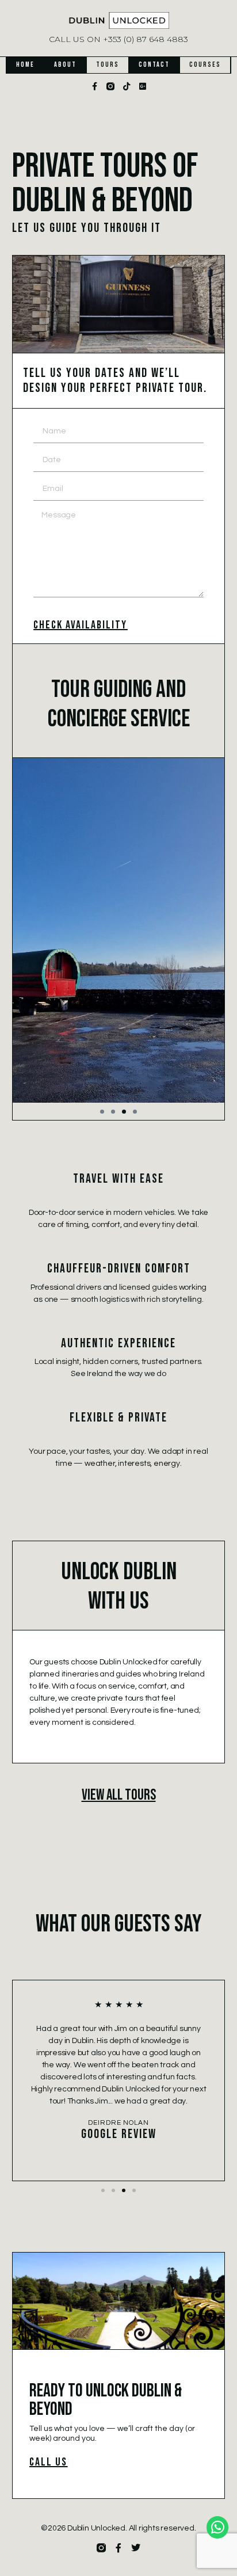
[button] (102, 1112)
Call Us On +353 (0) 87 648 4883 (118, 39)
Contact (154, 65)
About (65, 65)
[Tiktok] (127, 86)
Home (25, 65)
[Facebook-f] (94, 86)
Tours (108, 65)
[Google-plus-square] (143, 86)
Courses (205, 65)
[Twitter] (136, 2548)
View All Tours (119, 1795)
